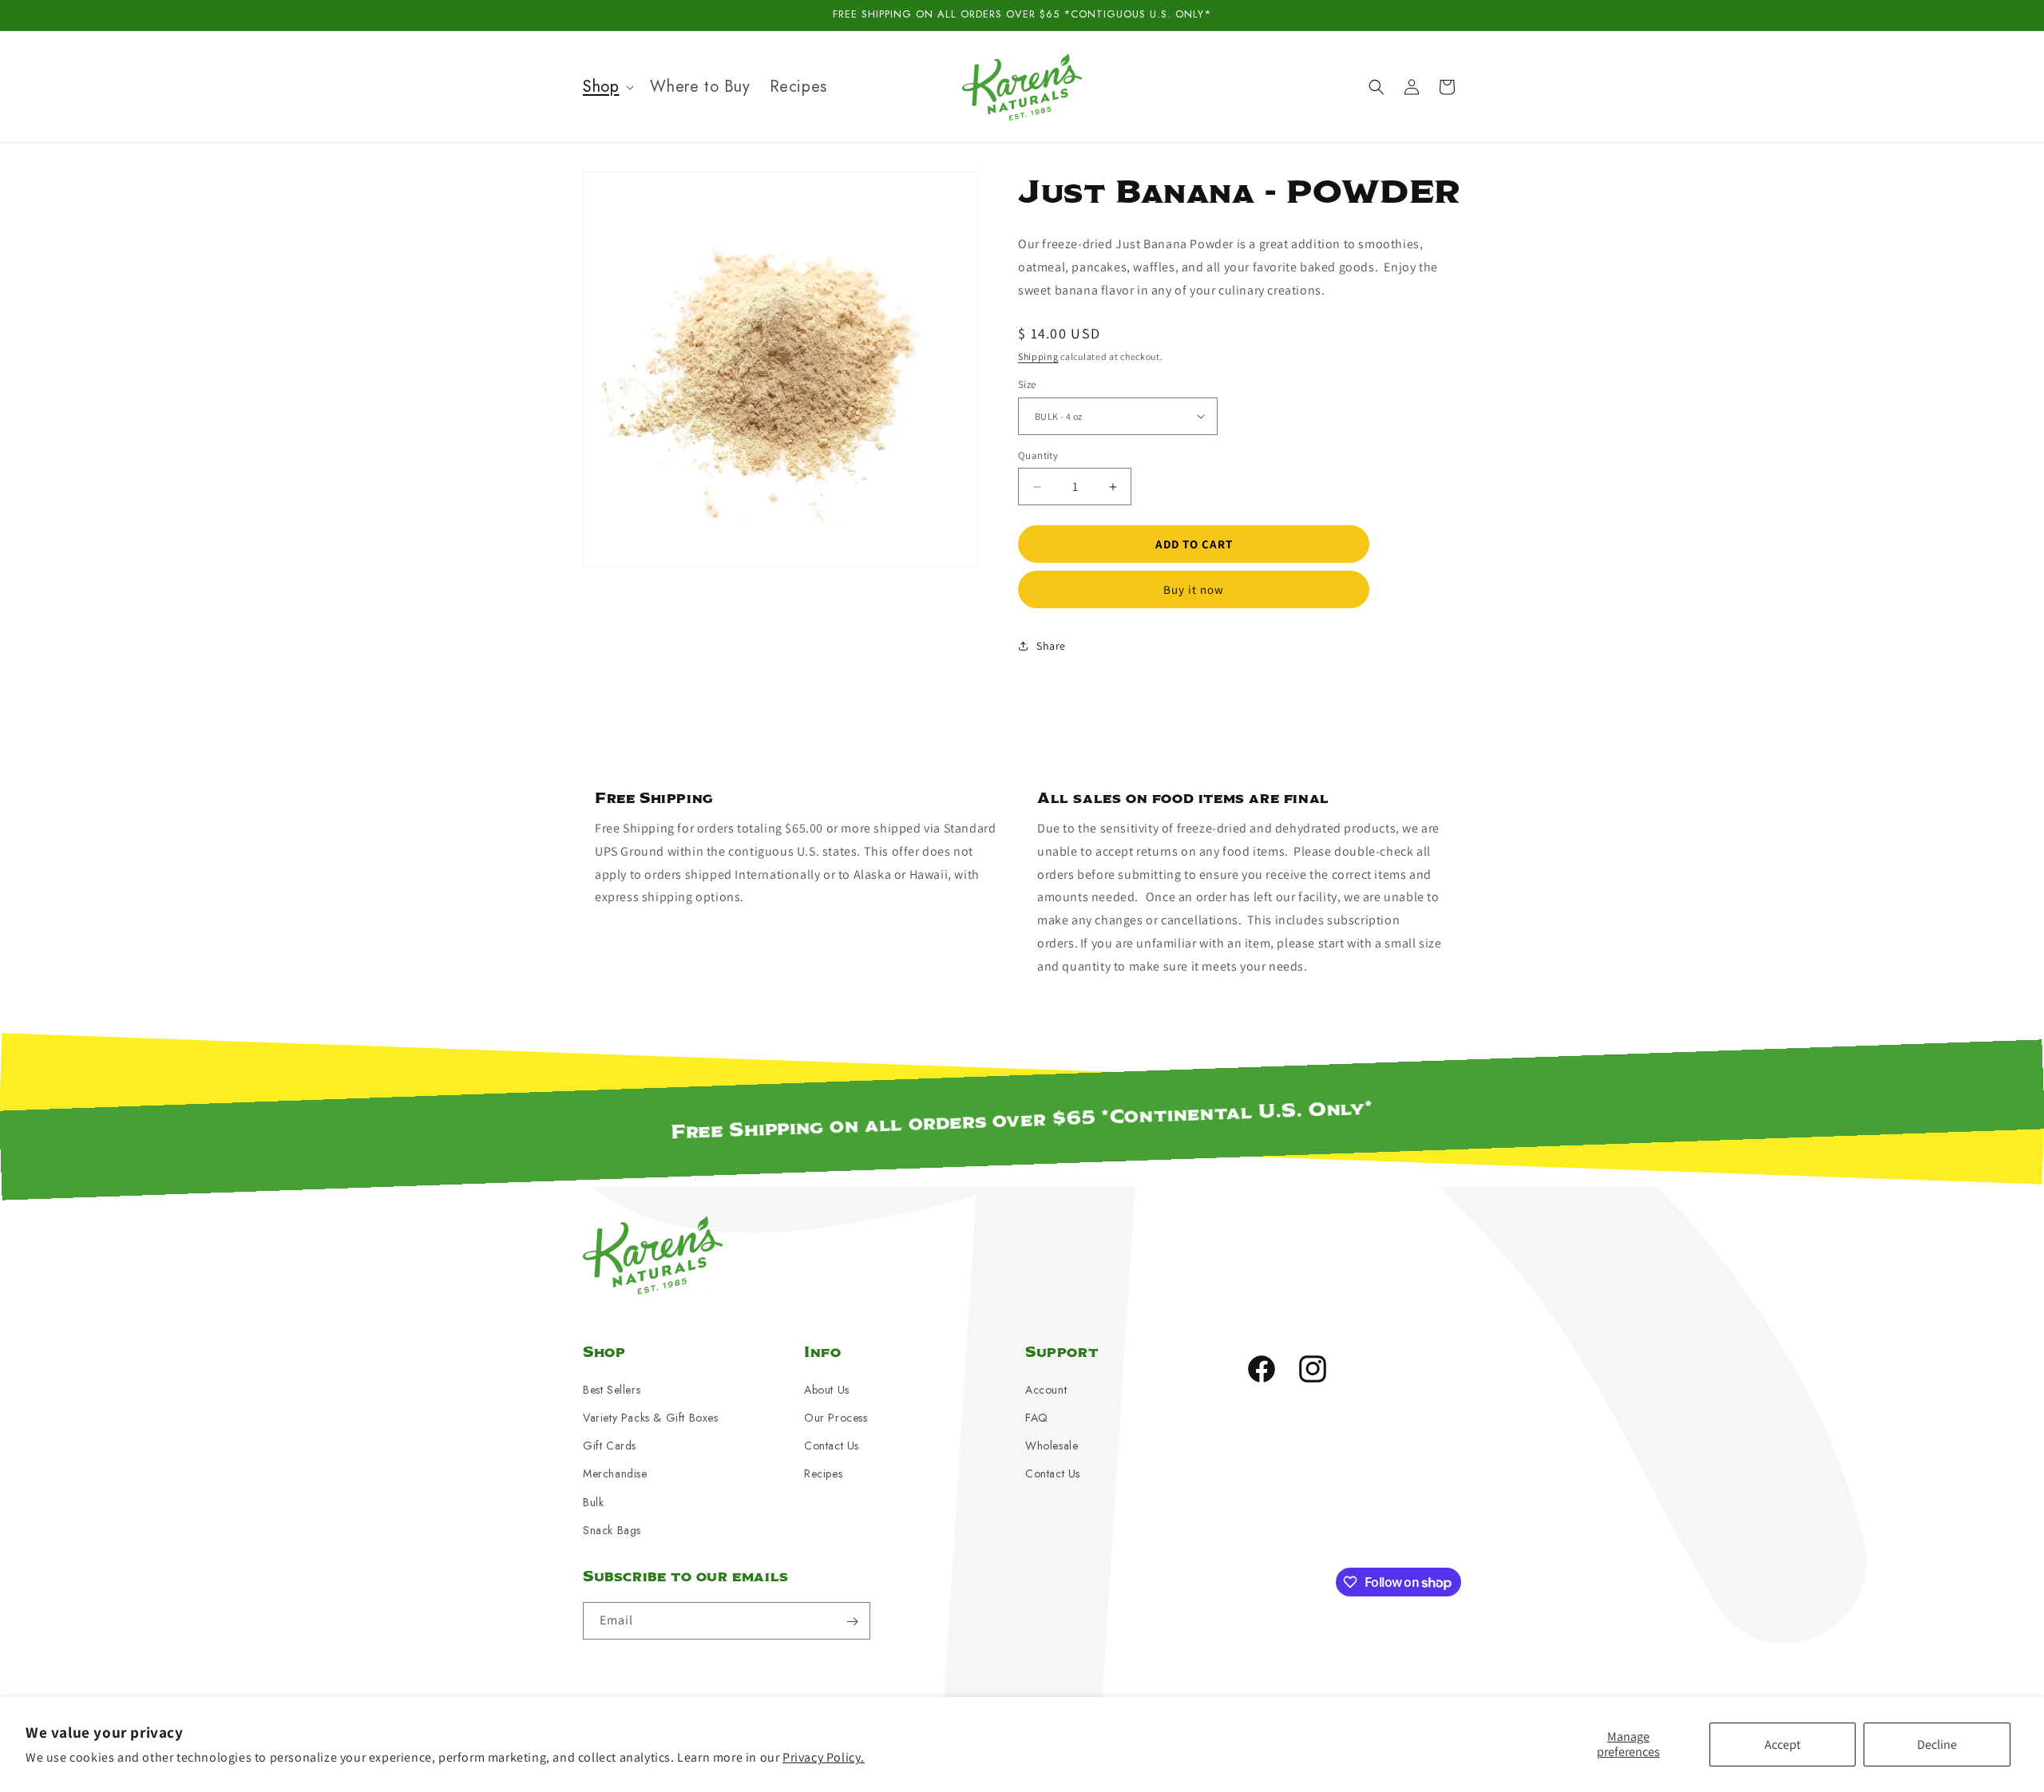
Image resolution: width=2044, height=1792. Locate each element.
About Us (827, 1389)
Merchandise (615, 1474)
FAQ (1037, 1417)
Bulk (593, 1501)
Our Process (836, 1417)
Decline (1937, 1745)
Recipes (823, 1474)
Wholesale (1052, 1445)
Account (1046, 1389)
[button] (607, 87)
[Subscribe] (852, 1622)
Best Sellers (612, 1389)
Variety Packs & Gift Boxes (651, 1417)
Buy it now (1194, 589)
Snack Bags (612, 1529)
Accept (1783, 1745)
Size (1027, 384)
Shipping (1038, 356)
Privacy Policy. (824, 1757)
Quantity (1038, 455)
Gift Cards (610, 1445)
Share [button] (1051, 646)
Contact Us (832, 1445)
